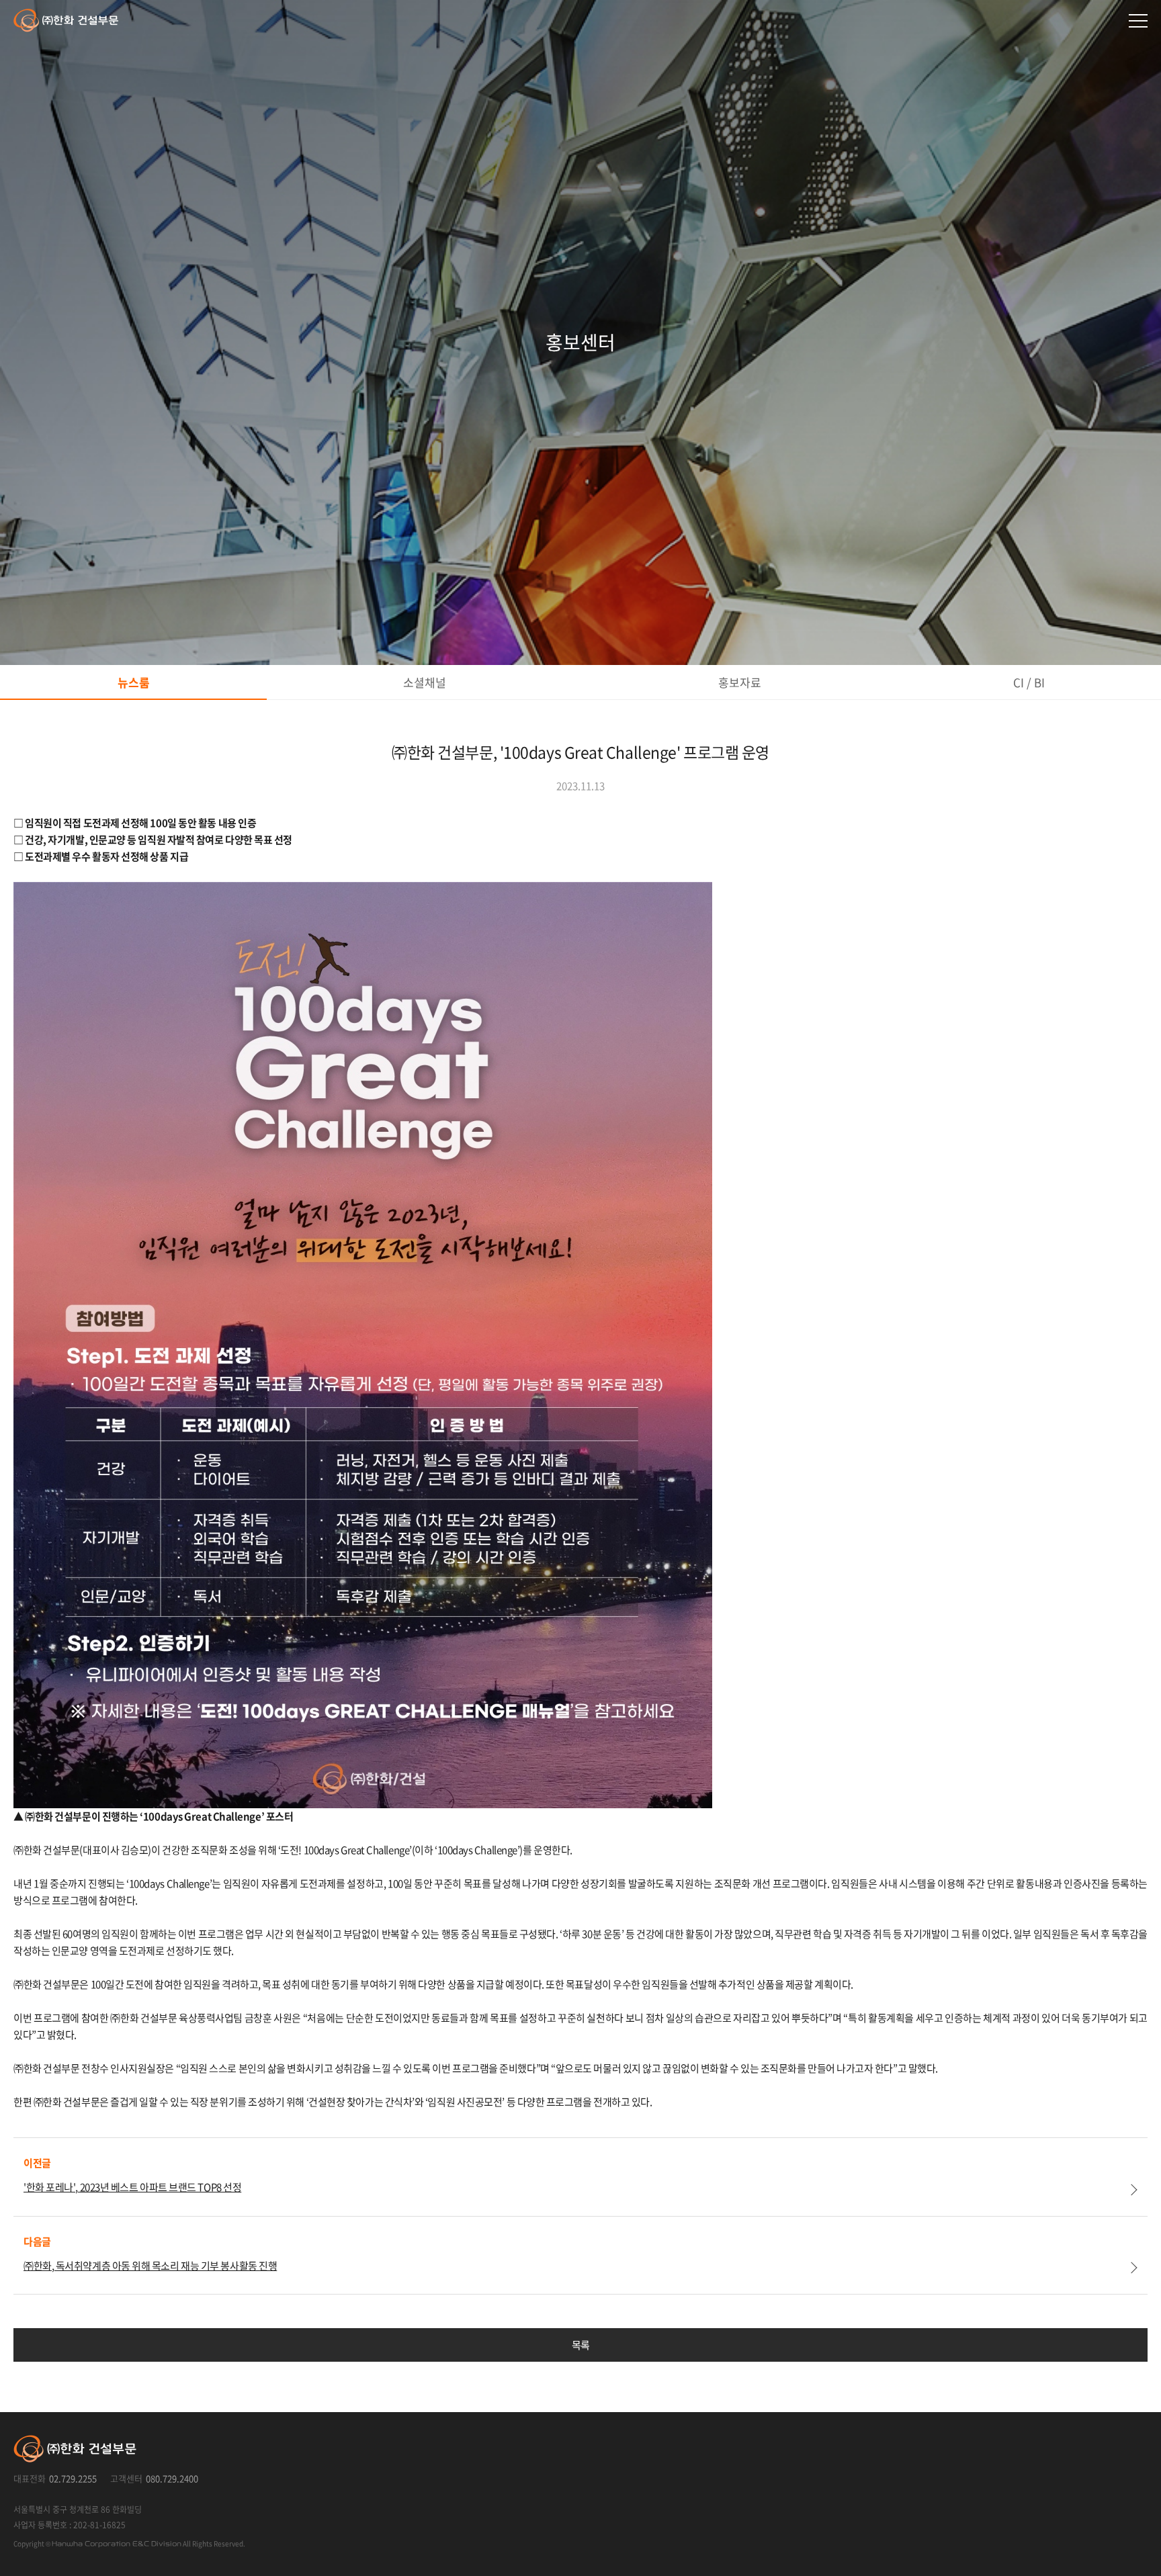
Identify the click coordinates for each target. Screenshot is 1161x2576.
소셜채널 (425, 682)
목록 (581, 2345)
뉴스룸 (134, 682)
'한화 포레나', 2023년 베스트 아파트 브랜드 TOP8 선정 (132, 2187)
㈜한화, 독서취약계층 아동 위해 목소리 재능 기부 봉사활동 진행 (150, 2266)
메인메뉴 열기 (1138, 21)
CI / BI (1029, 682)
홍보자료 (740, 682)
